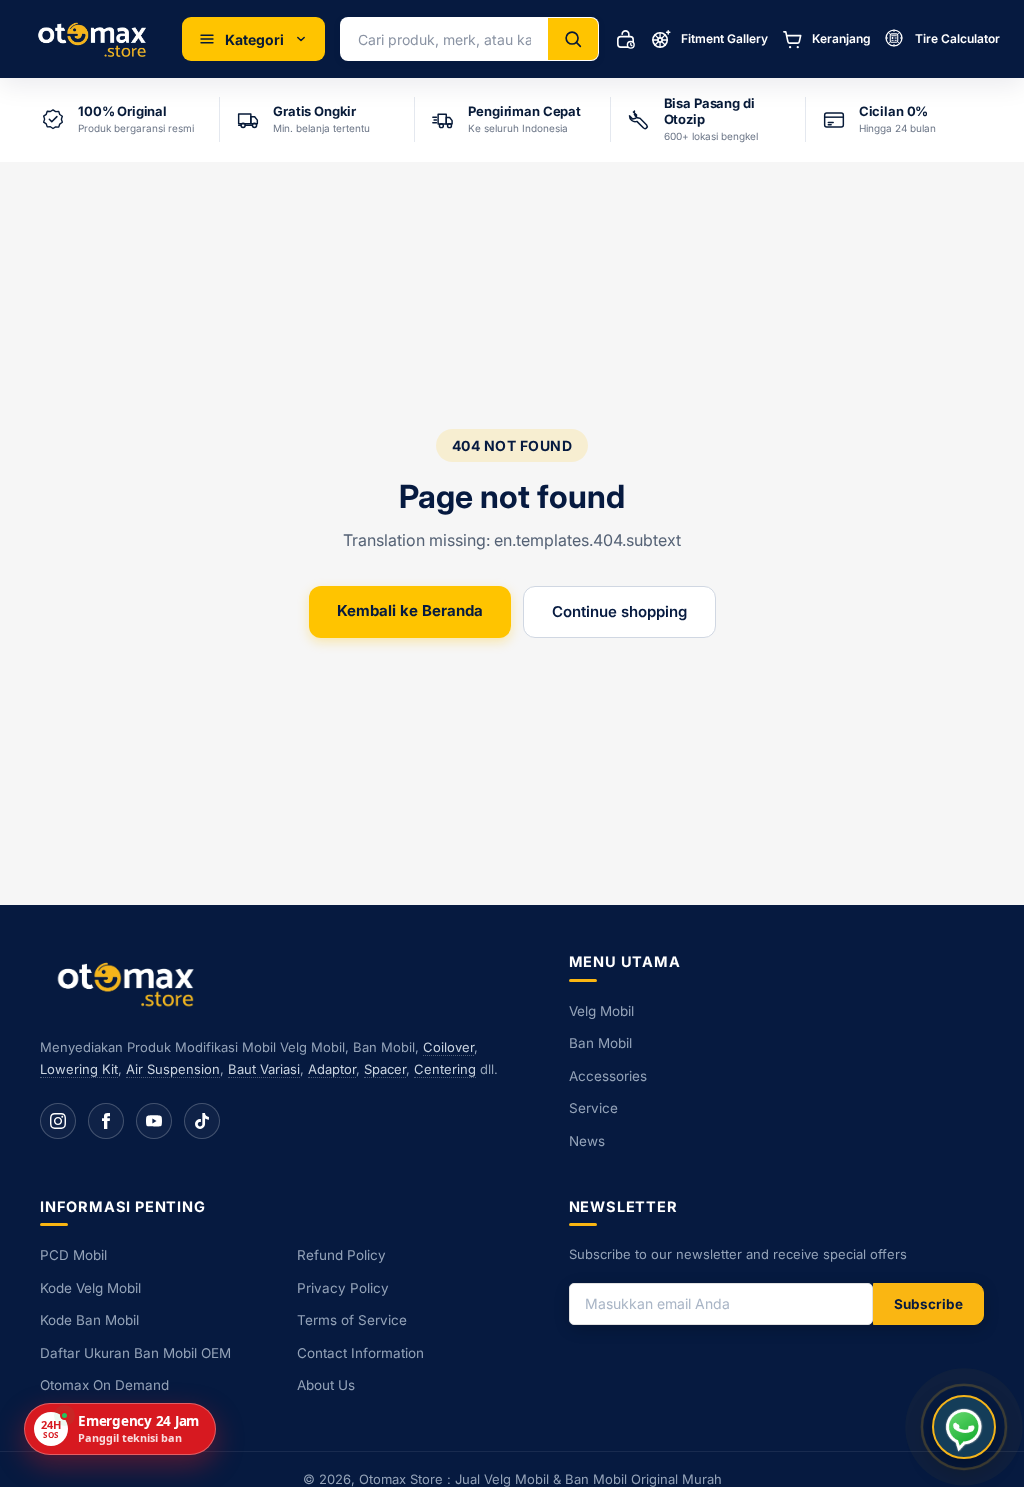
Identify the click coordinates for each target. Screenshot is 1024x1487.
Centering (445, 1069)
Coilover (448, 1047)
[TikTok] (202, 1121)
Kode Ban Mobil (89, 1320)
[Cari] (573, 39)
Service (593, 1108)
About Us (326, 1385)
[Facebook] (106, 1121)
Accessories (608, 1076)
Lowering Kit (79, 1069)
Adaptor (332, 1069)
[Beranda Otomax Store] (130, 983)
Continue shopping (619, 611)
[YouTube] (154, 1121)
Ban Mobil (600, 1043)
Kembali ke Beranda (410, 610)
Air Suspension (173, 1069)
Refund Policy (341, 1255)
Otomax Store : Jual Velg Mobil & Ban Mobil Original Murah (540, 1479)
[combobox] (444, 39)
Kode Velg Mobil (90, 1288)
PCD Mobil (73, 1255)
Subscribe (928, 1304)
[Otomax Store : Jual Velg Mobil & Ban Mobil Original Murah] (95, 39)
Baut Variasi (264, 1069)
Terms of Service (352, 1320)
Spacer (385, 1069)
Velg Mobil (601, 1011)
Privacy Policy (343, 1288)
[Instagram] (58, 1121)
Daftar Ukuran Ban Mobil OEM (135, 1353)
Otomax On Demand (104, 1385)
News (587, 1141)
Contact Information (360, 1353)
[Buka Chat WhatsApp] (964, 1427)
